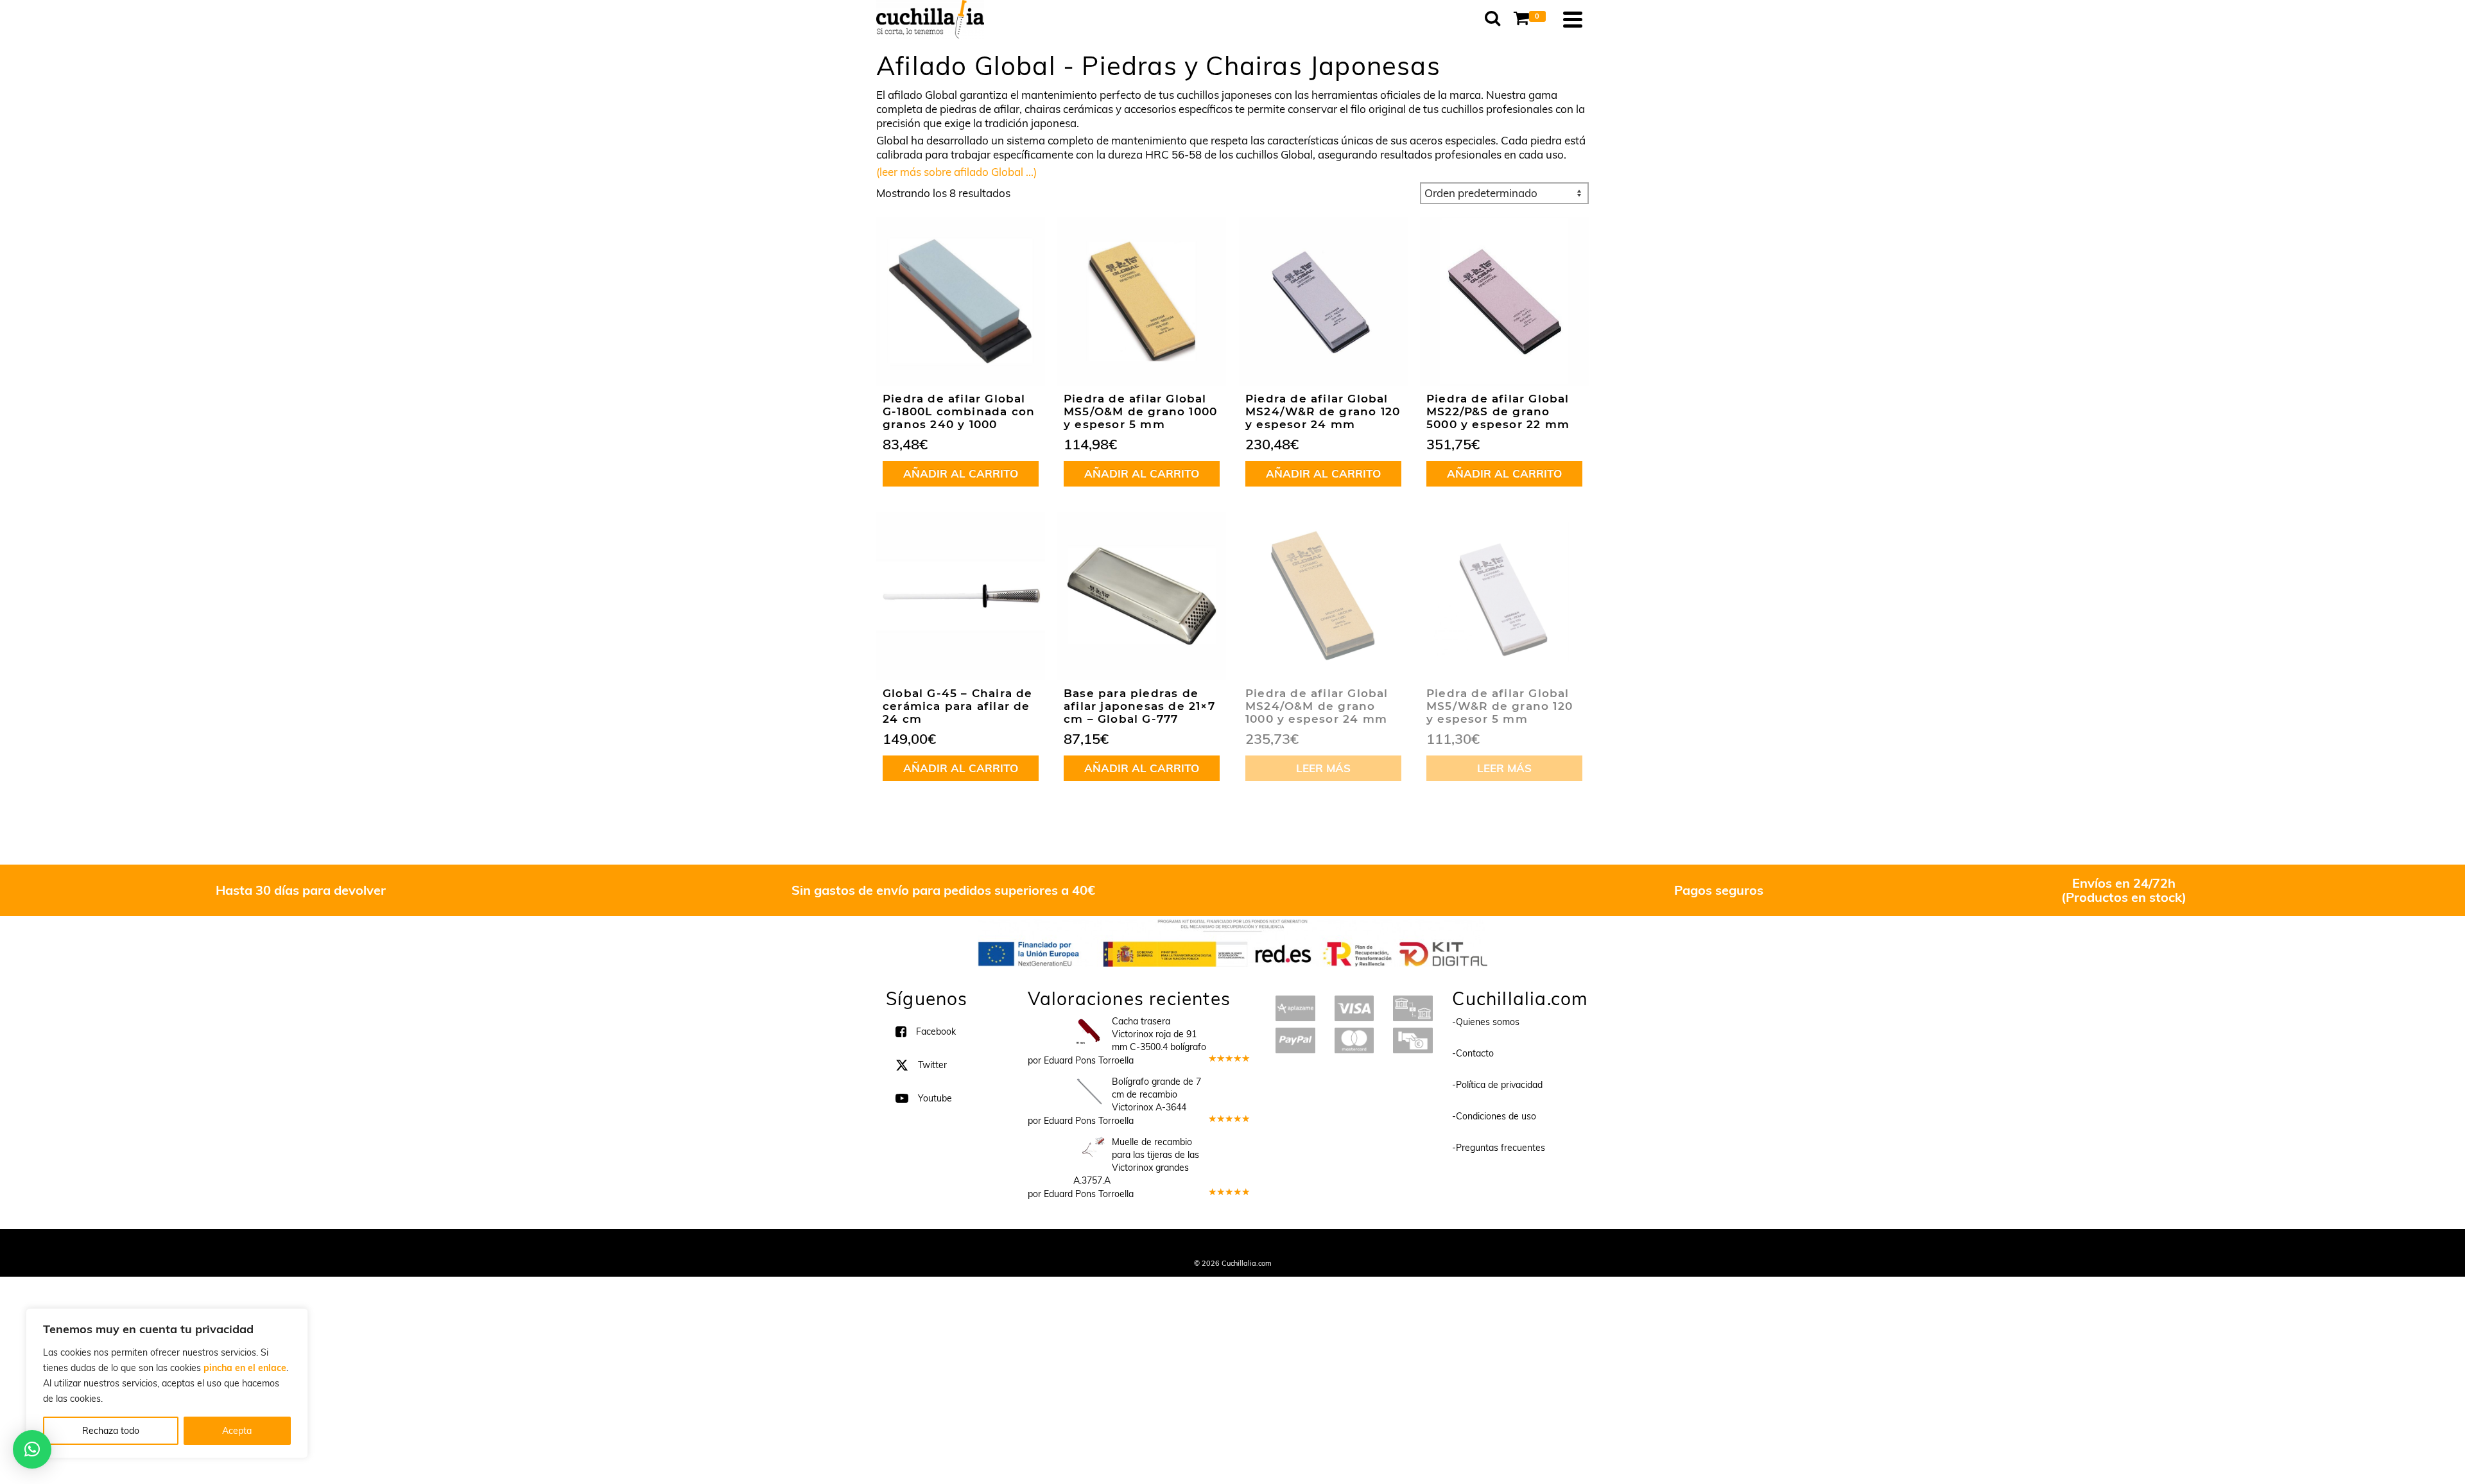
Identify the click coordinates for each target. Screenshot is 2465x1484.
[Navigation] (1573, 19)
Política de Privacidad (1316, 1246)
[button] (32, 1449)
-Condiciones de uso (1494, 1116)
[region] (167, 1383)
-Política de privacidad (1497, 1085)
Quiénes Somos (1138, 1246)
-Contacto (1473, 1053)
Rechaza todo (111, 1431)
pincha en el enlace (245, 1368)
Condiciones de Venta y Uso (1221, 1246)
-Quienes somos (1486, 1022)
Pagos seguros (1719, 890)
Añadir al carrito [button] (961, 473)
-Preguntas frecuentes (1499, 1148)
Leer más (1323, 768)
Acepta (237, 1431)
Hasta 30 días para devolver (301, 890)
